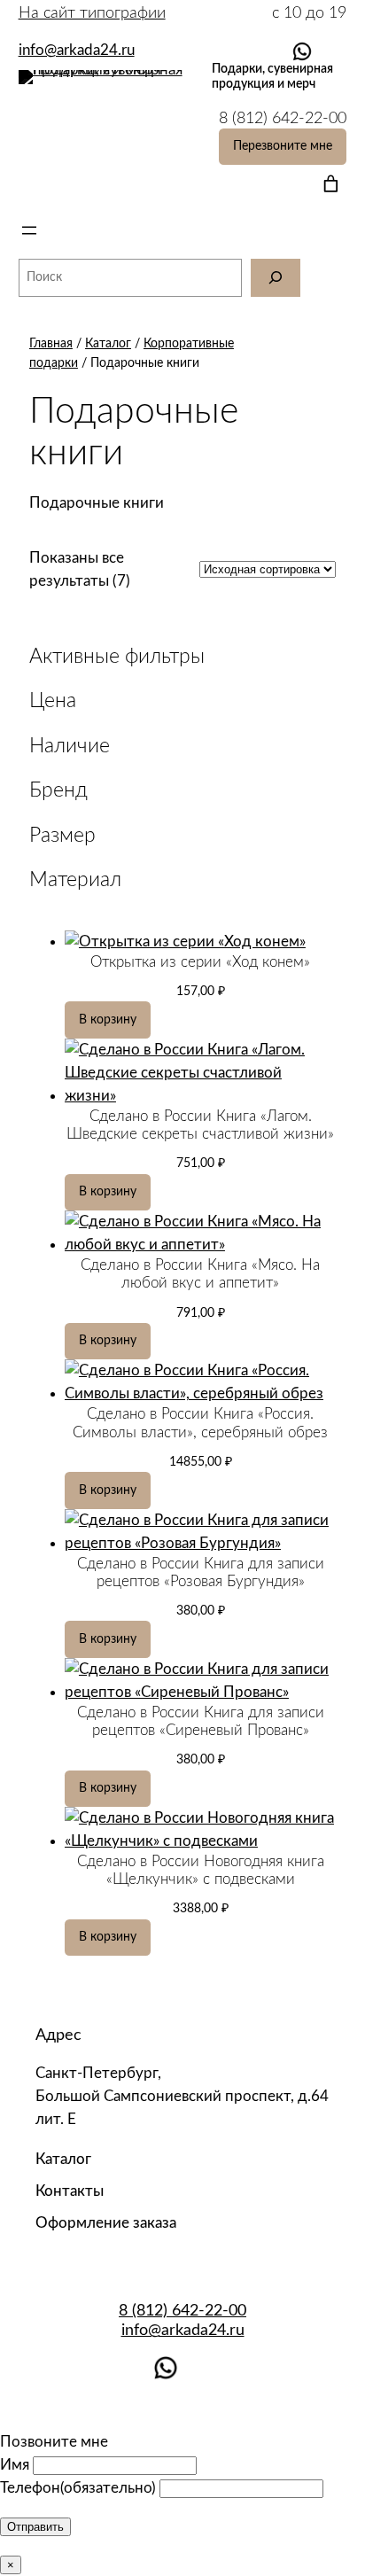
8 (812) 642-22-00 (182, 2311)
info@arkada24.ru (183, 2330)
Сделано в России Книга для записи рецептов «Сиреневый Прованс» (201, 1721)
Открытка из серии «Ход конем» (200, 962)
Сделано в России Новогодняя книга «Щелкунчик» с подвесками (201, 1870)
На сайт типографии (92, 13)
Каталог (108, 343)
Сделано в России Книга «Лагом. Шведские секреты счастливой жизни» (200, 1125)
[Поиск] (276, 278)
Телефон (78, 2488)
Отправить (35, 2527)
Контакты (70, 2191)
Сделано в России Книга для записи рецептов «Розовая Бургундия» (201, 1572)
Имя (15, 2465)
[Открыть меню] (29, 230)
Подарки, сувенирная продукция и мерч (272, 76)
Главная (51, 343)
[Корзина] (327, 184)
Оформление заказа (106, 2223)
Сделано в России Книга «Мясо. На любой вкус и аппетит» (200, 1274)
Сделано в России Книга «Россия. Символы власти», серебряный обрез (200, 1423)
